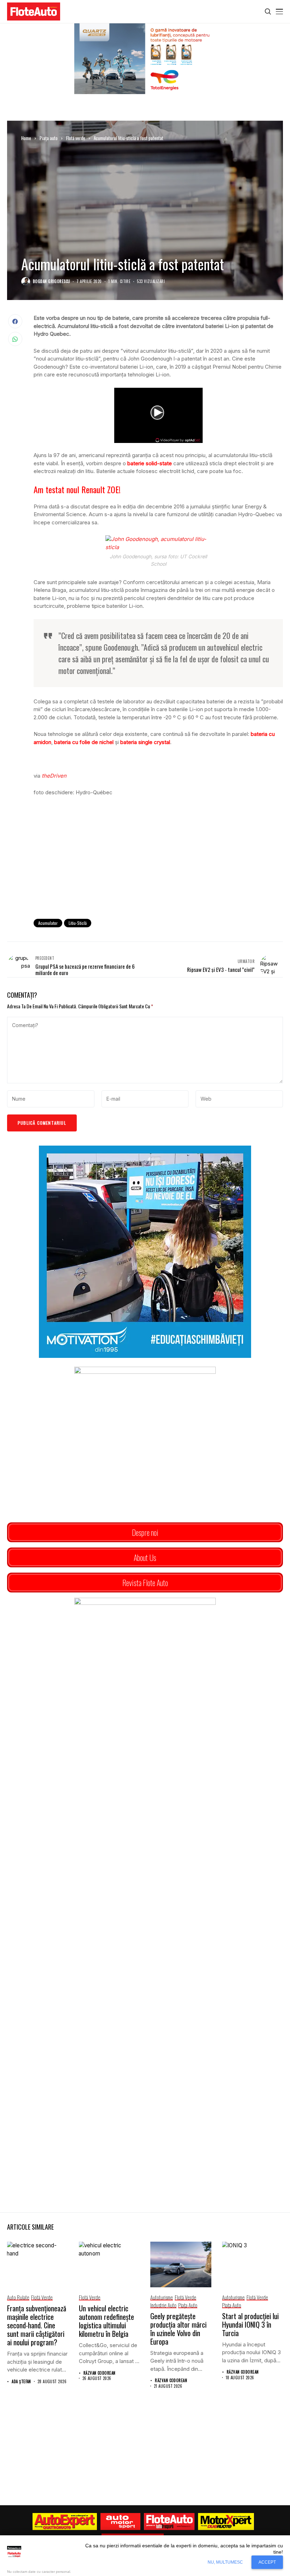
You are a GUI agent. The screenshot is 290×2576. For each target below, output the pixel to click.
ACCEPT (267, 2562)
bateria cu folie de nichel (84, 742)
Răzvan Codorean (100, 2373)
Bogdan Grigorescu (51, 281)
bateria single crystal (145, 742)
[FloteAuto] (169, 2522)
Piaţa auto (49, 138)
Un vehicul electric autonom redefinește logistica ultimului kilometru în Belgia (106, 2321)
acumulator (48, 923)
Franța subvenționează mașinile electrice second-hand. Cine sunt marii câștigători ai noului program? (37, 2325)
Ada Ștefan (21, 2382)
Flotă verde (76, 138)
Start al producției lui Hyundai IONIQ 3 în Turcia (250, 2324)
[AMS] (121, 2522)
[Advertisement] (158, 855)
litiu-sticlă (78, 923)
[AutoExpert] (65, 2522)
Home (26, 138)
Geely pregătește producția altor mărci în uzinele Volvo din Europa (178, 2329)
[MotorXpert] (226, 2522)
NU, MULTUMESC (225, 2562)
